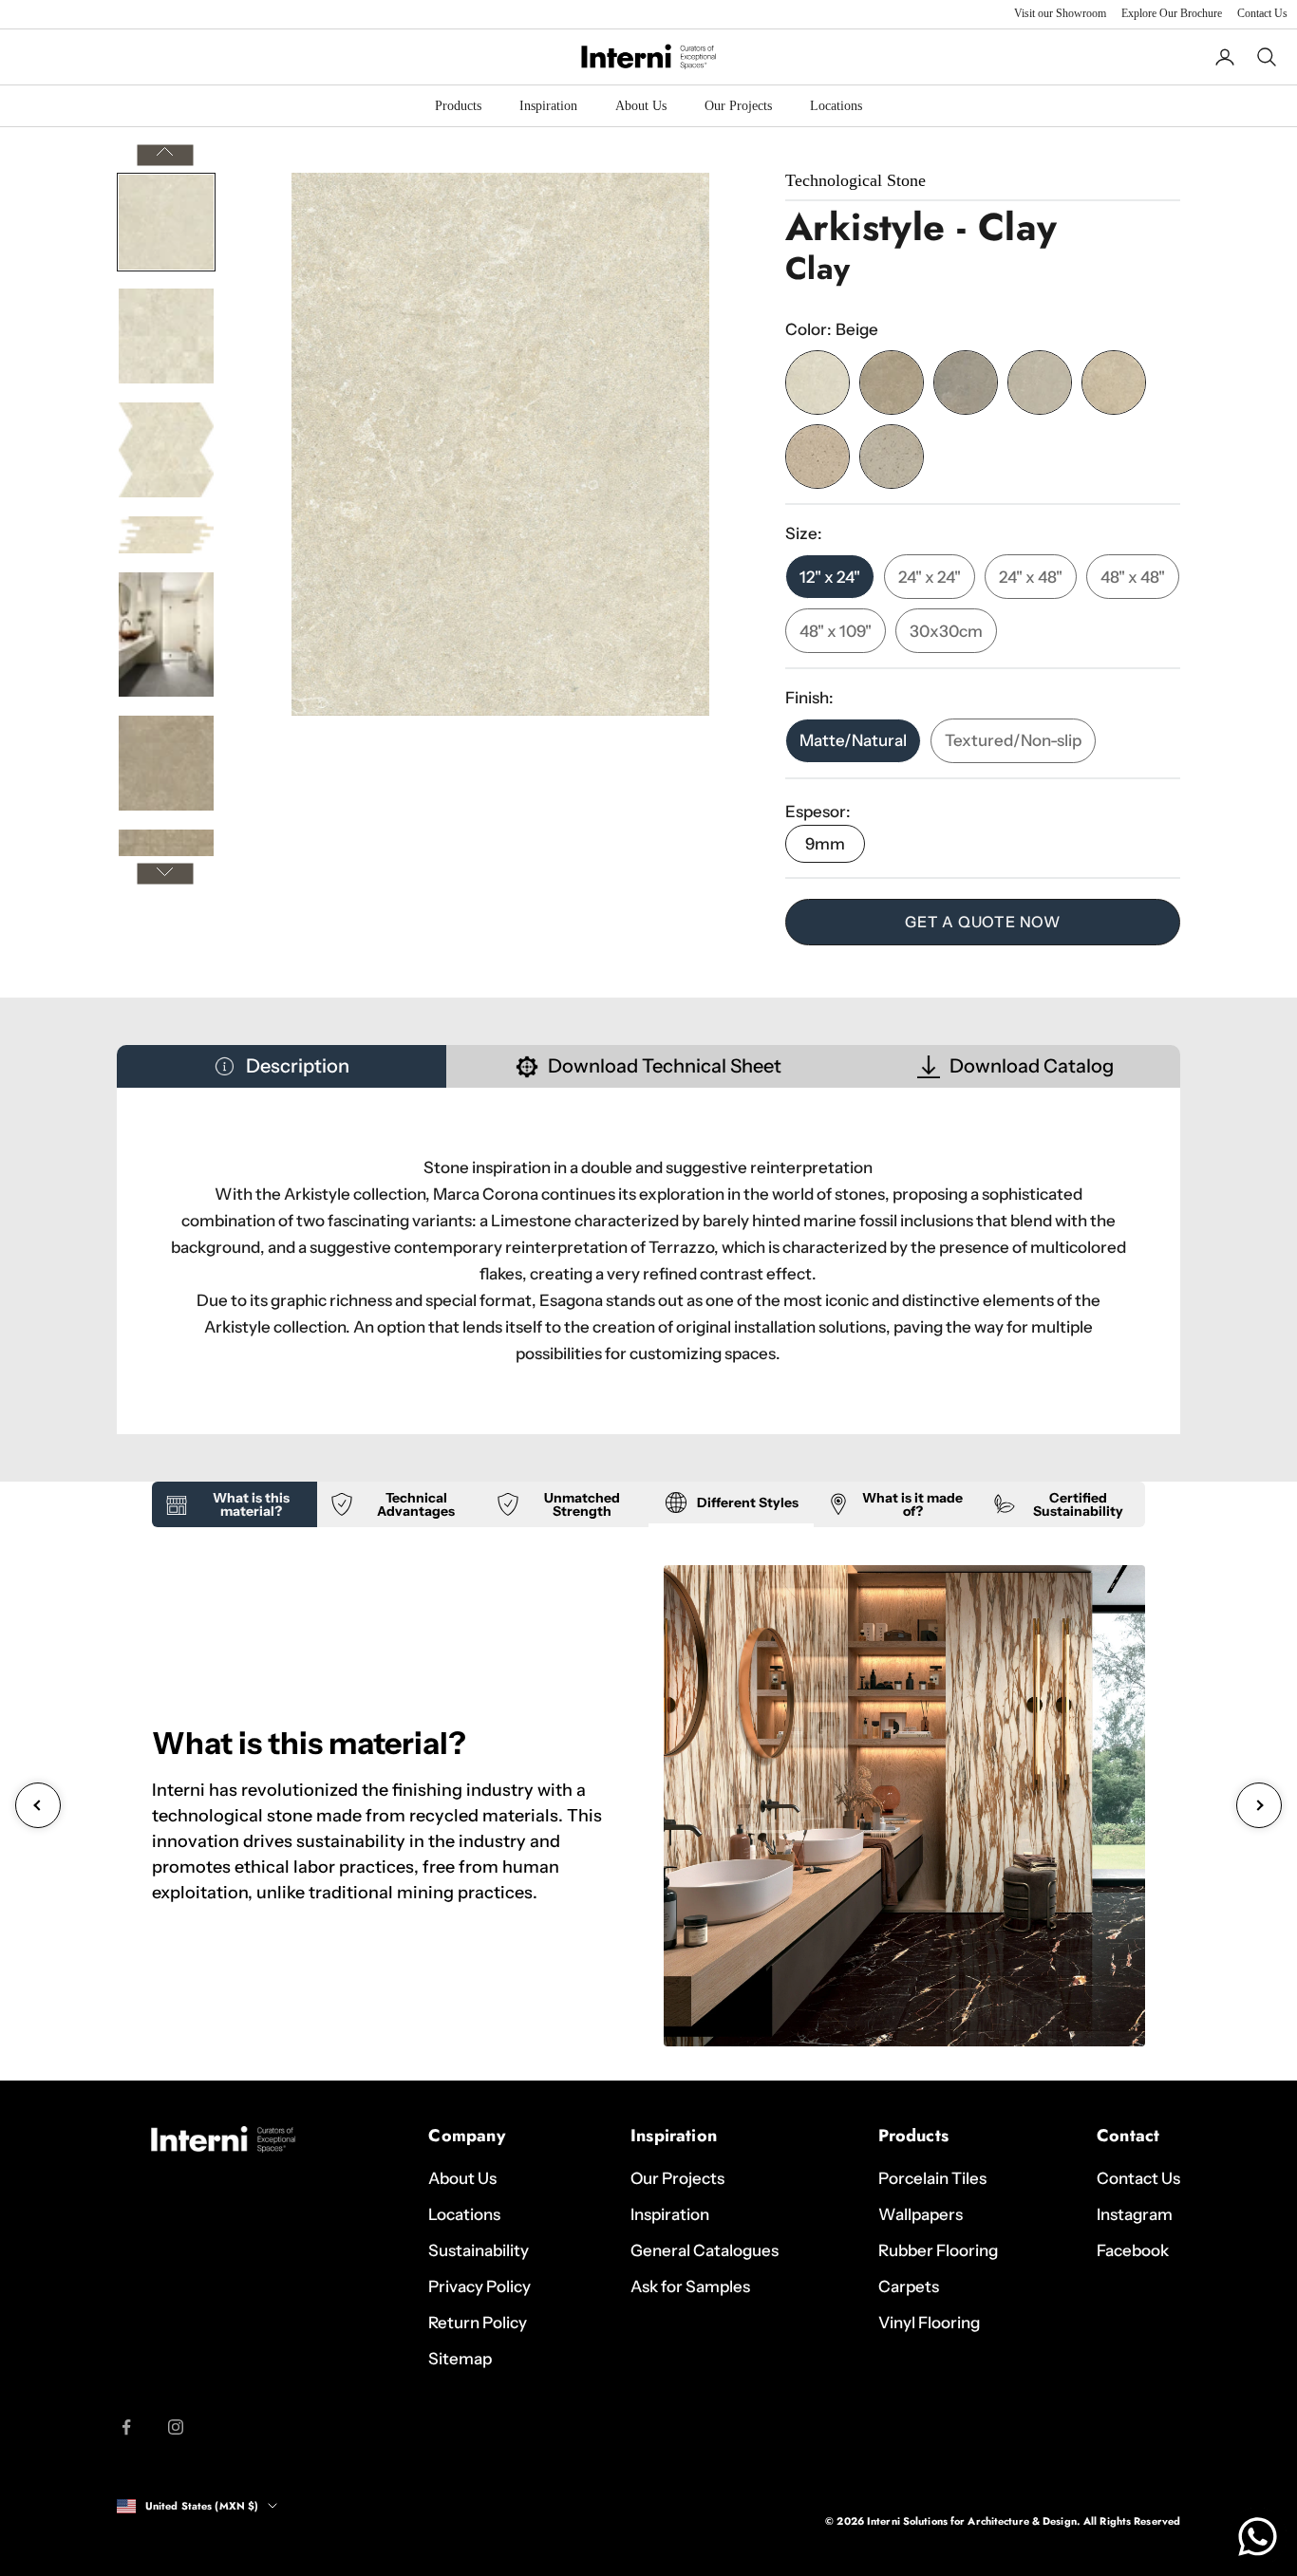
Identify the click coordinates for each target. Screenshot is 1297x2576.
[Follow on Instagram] (176, 2427)
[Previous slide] (38, 1805)
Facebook (1133, 2250)
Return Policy (478, 2323)
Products (458, 106)
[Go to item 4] (166, 535)
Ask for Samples (690, 2287)
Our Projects (738, 106)
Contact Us (1262, 13)
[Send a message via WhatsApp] (1258, 2537)
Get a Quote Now (983, 922)
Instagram (1135, 2214)
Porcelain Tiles (932, 2178)
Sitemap (460, 2359)
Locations (836, 106)
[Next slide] (1259, 1805)
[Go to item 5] (166, 634)
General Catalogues (705, 2250)
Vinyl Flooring (929, 2323)
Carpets (909, 2287)
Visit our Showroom (1060, 13)
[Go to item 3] (166, 450)
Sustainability (479, 2250)
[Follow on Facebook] (126, 2427)
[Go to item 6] (166, 763)
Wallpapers (921, 2214)
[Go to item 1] (166, 222)
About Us (641, 106)
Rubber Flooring (938, 2250)
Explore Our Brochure (1172, 13)
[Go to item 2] (166, 336)
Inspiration (548, 106)
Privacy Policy (479, 2287)
